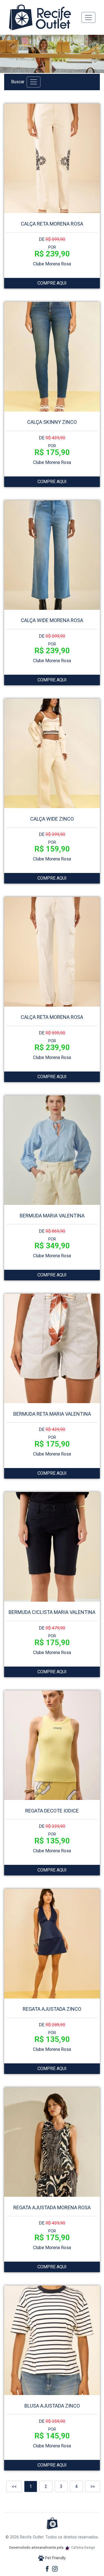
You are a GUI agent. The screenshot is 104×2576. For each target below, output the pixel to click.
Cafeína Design (83, 2547)
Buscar (18, 82)
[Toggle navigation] (88, 17)
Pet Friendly (55, 2558)
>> (93, 2486)
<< (14, 2486)
